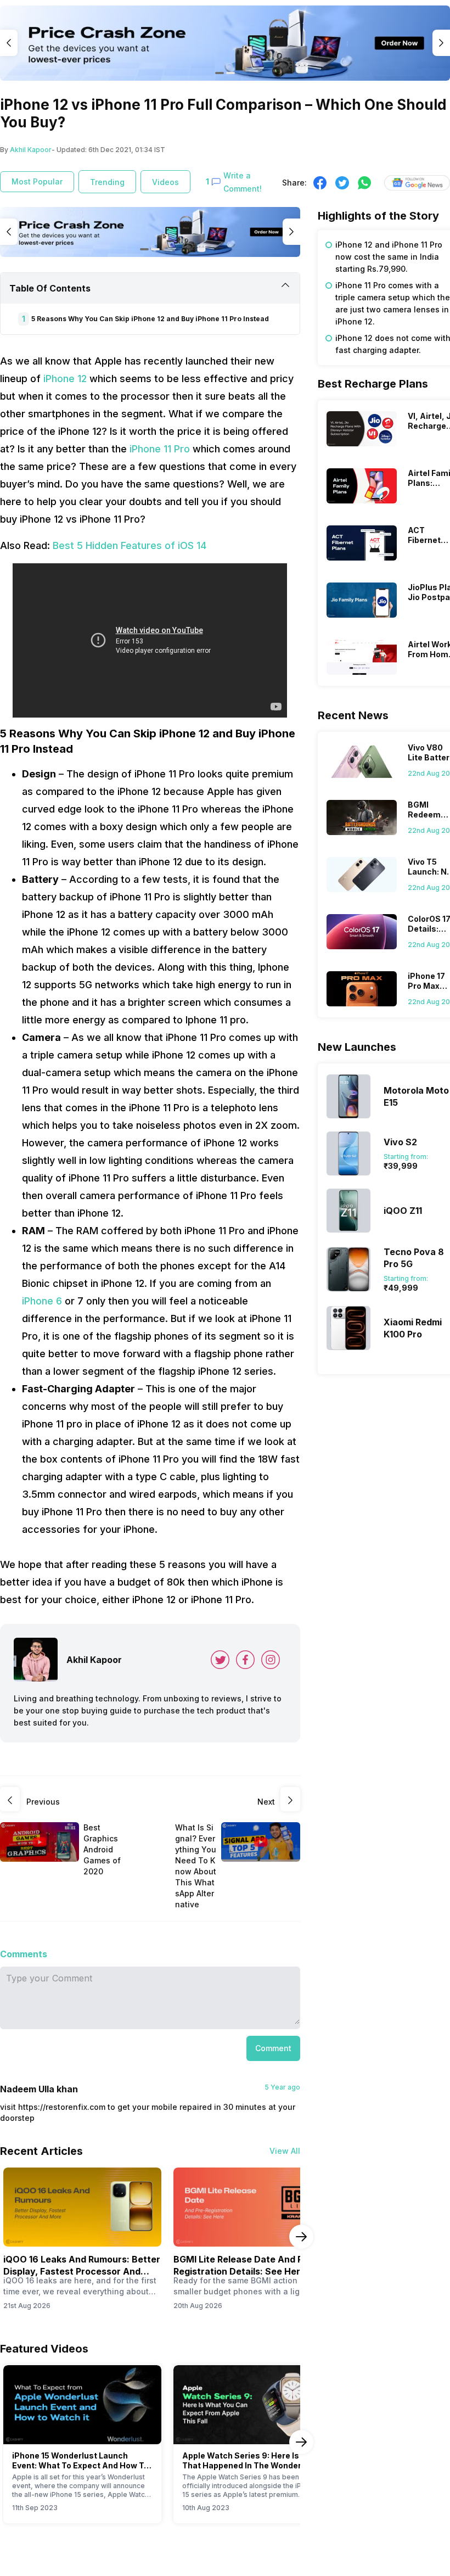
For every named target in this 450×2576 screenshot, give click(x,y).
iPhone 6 (42, 1301)
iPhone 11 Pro (160, 449)
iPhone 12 (65, 379)
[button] (273, 2048)
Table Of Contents (50, 288)
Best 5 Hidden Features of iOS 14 (130, 545)
